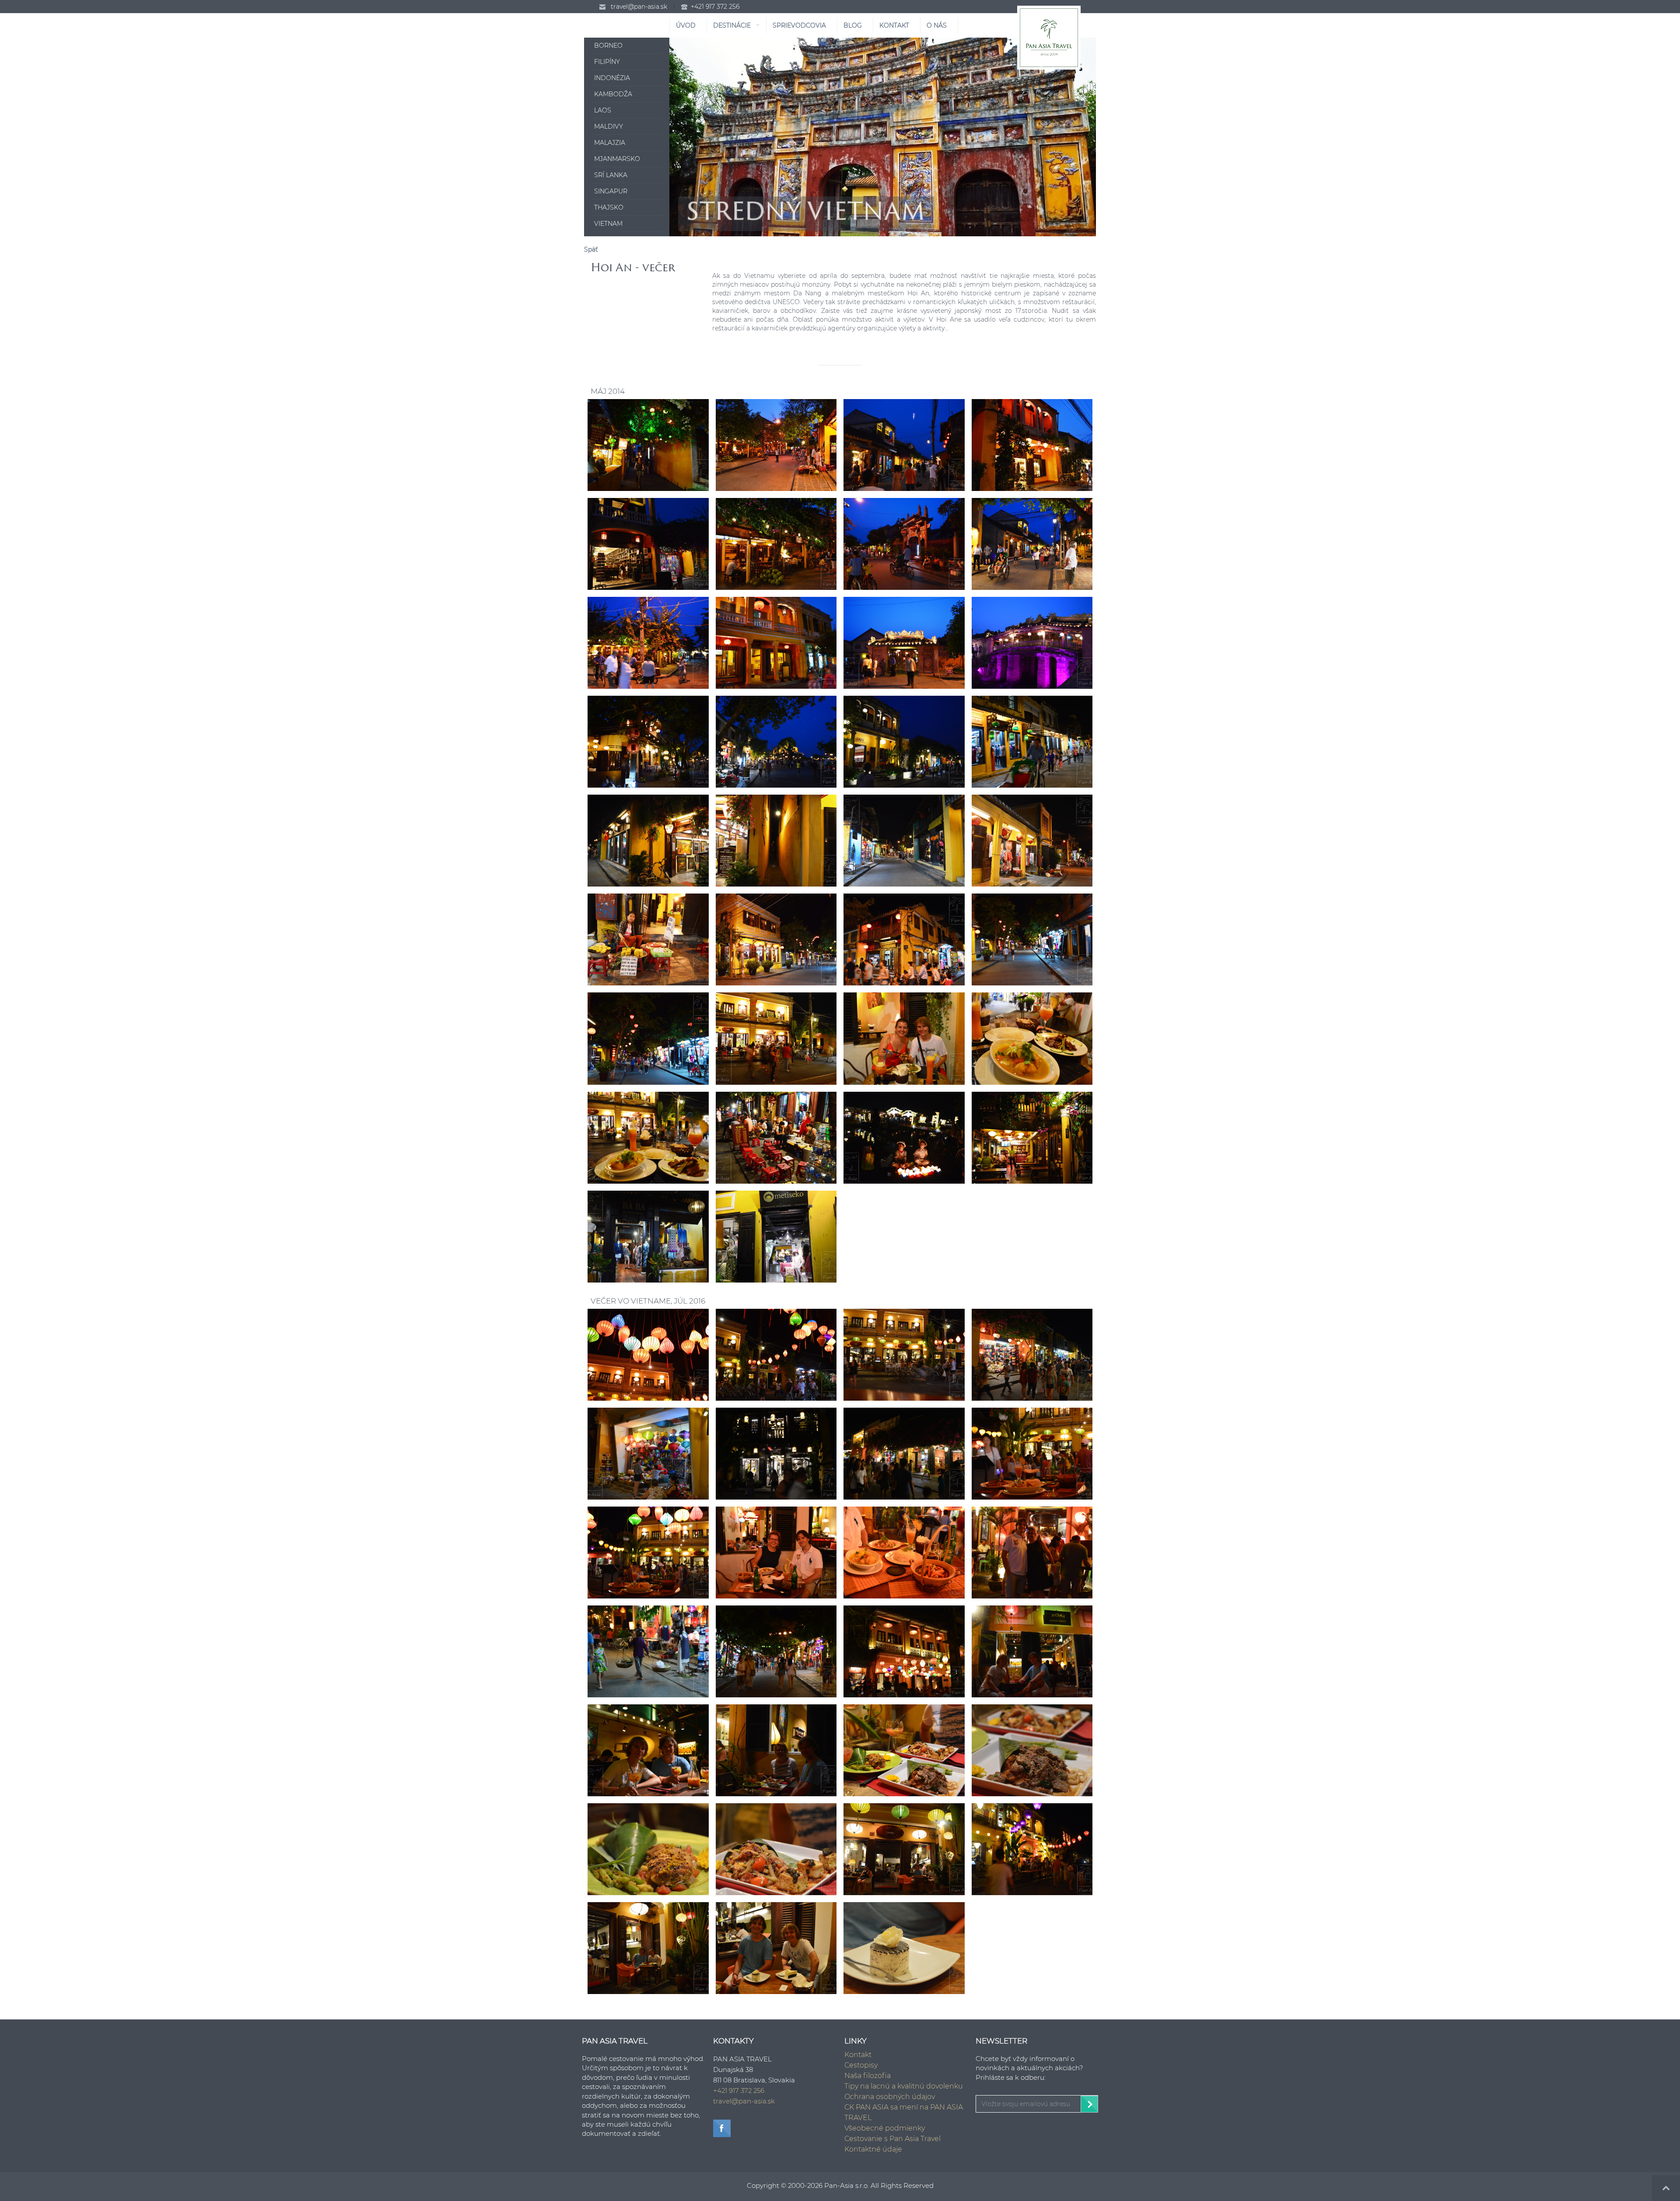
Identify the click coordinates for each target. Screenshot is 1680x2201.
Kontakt (858, 2055)
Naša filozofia (868, 2076)
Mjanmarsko (617, 159)
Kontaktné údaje (873, 2149)
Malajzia (610, 143)
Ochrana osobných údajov (890, 2097)
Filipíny (607, 62)
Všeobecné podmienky (885, 2128)
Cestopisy (861, 2065)
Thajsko (609, 207)
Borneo (608, 46)
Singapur (611, 191)
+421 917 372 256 (715, 7)
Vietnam (608, 224)
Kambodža (613, 94)
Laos (603, 110)
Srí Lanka (611, 175)
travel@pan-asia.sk (639, 7)
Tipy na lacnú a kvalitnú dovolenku (904, 2086)
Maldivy (609, 126)
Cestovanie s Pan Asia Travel (892, 2139)
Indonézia (612, 78)
